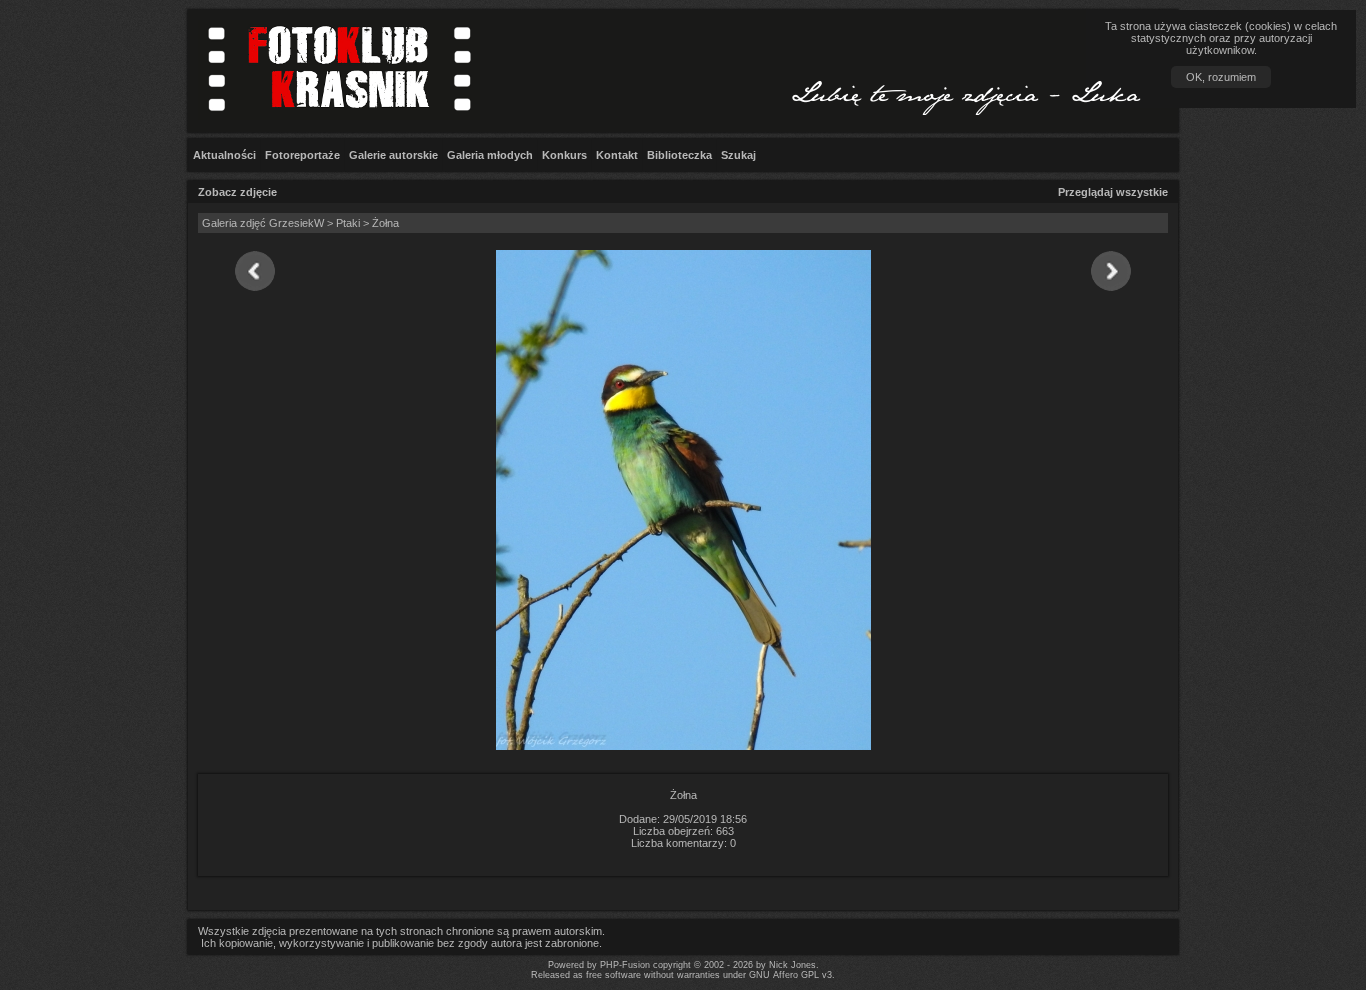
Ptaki (348, 223)
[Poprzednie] (254, 272)
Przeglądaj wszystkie (1113, 192)
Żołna (385, 223)
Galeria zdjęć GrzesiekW (263, 223)
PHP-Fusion (625, 965)
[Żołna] (683, 746)
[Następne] (1111, 272)
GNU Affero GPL (784, 975)
